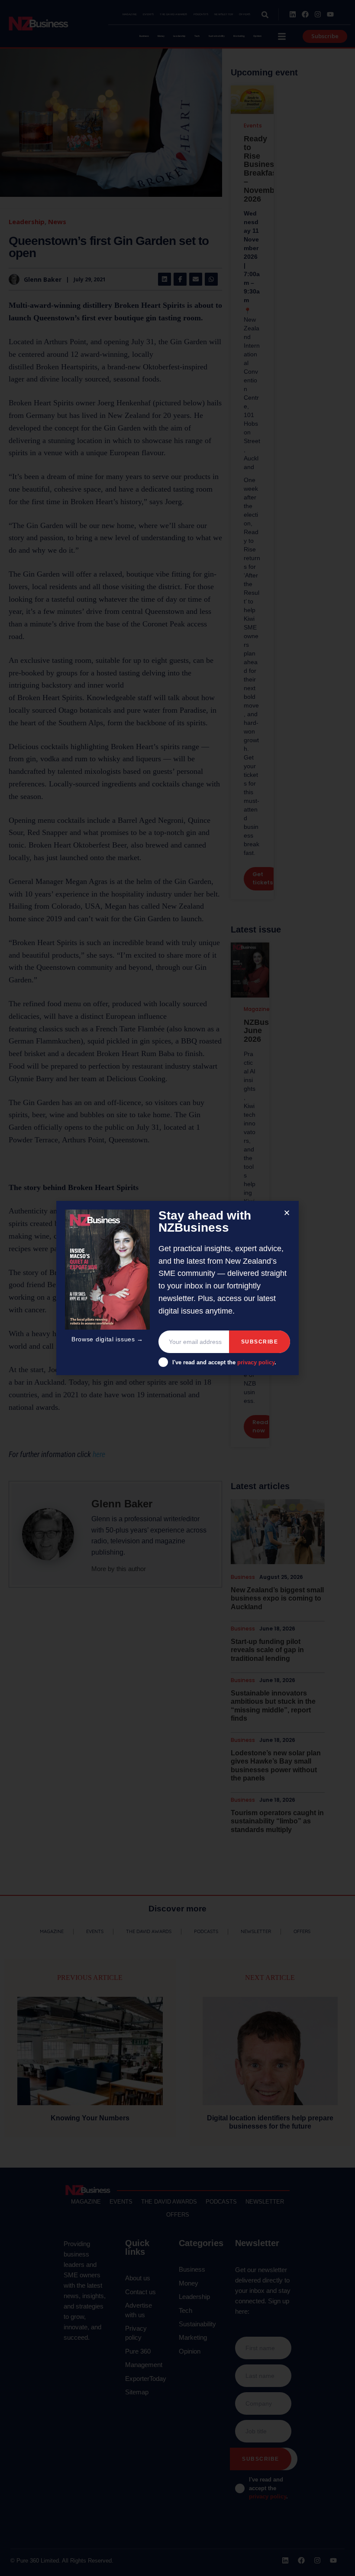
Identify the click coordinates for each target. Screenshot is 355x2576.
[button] (287, 1213)
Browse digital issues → (107, 1339)
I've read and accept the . (224, 1362)
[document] (177, 1288)
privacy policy (256, 1362)
